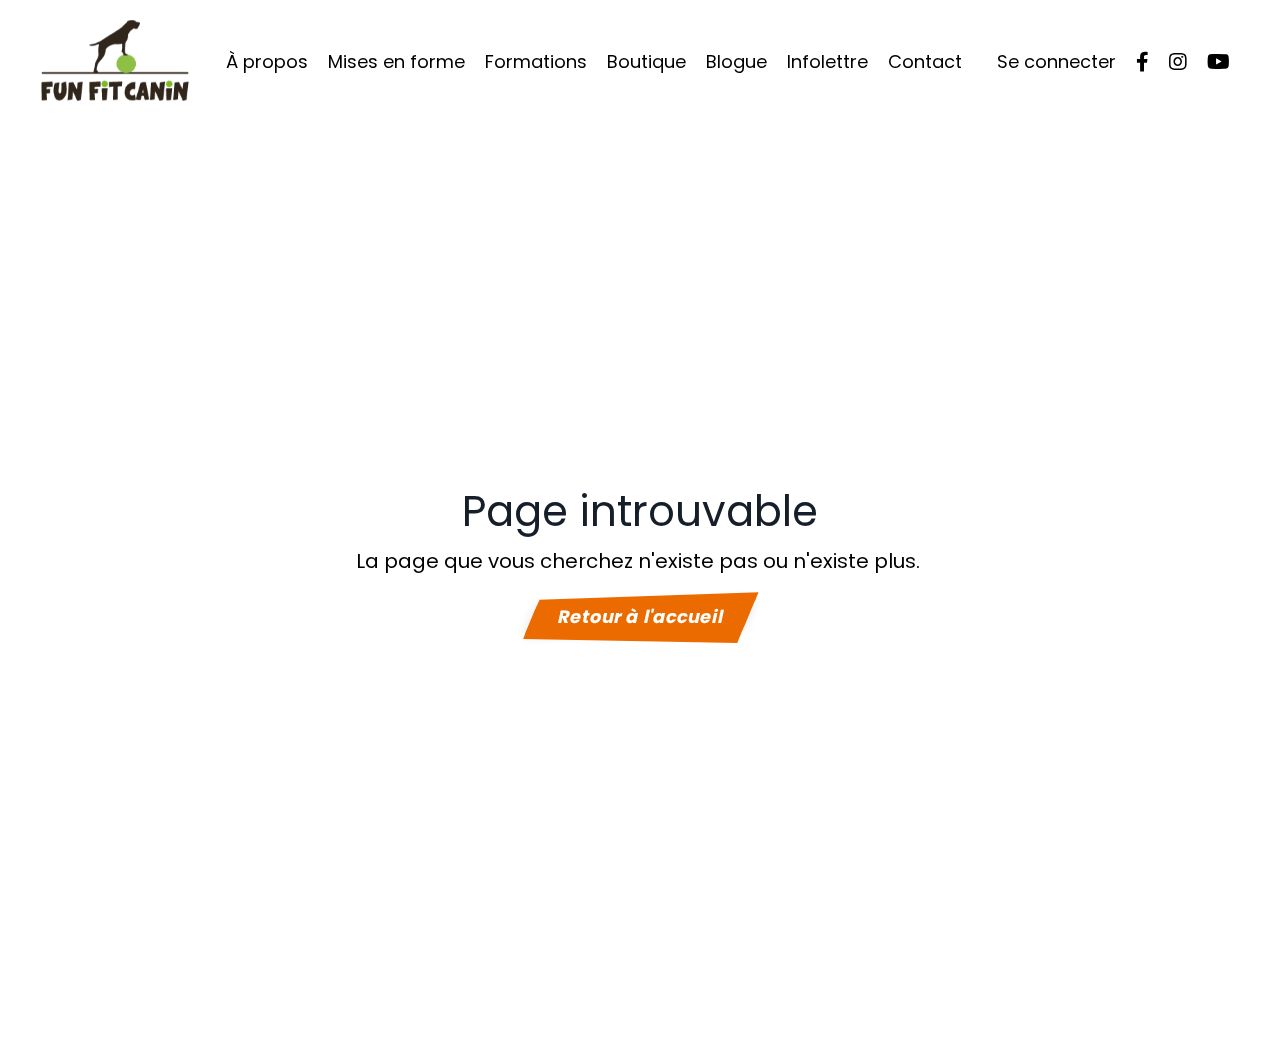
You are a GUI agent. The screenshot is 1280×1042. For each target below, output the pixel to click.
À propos (267, 61)
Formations (536, 61)
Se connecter (1056, 61)
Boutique (646, 61)
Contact (925, 61)
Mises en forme (396, 61)
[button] (640, 616)
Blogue (736, 61)
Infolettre (827, 61)
